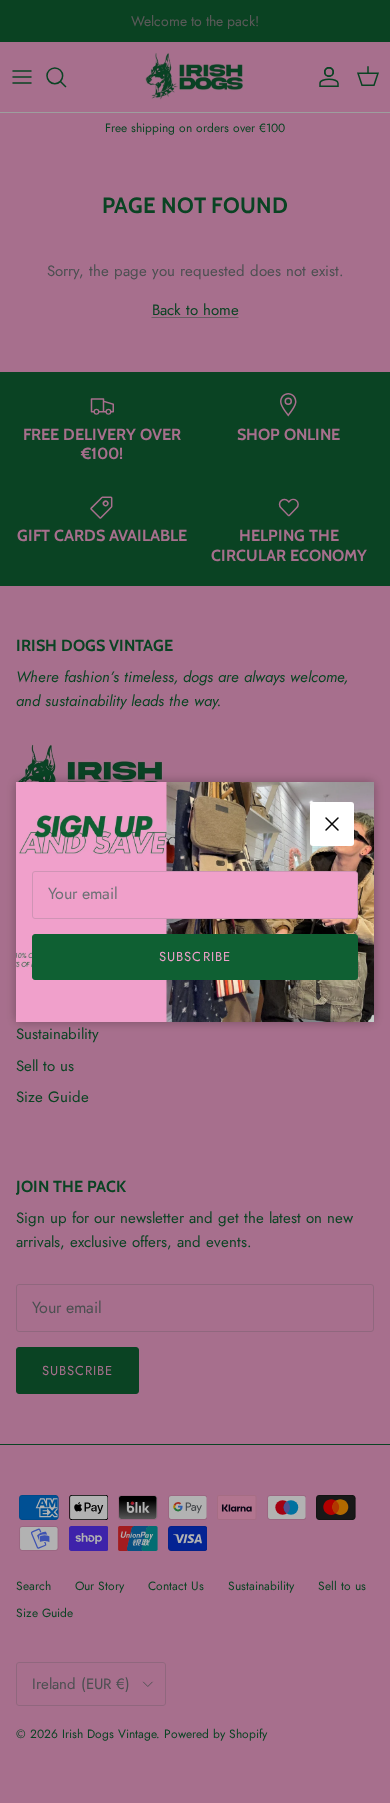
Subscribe (194, 956)
